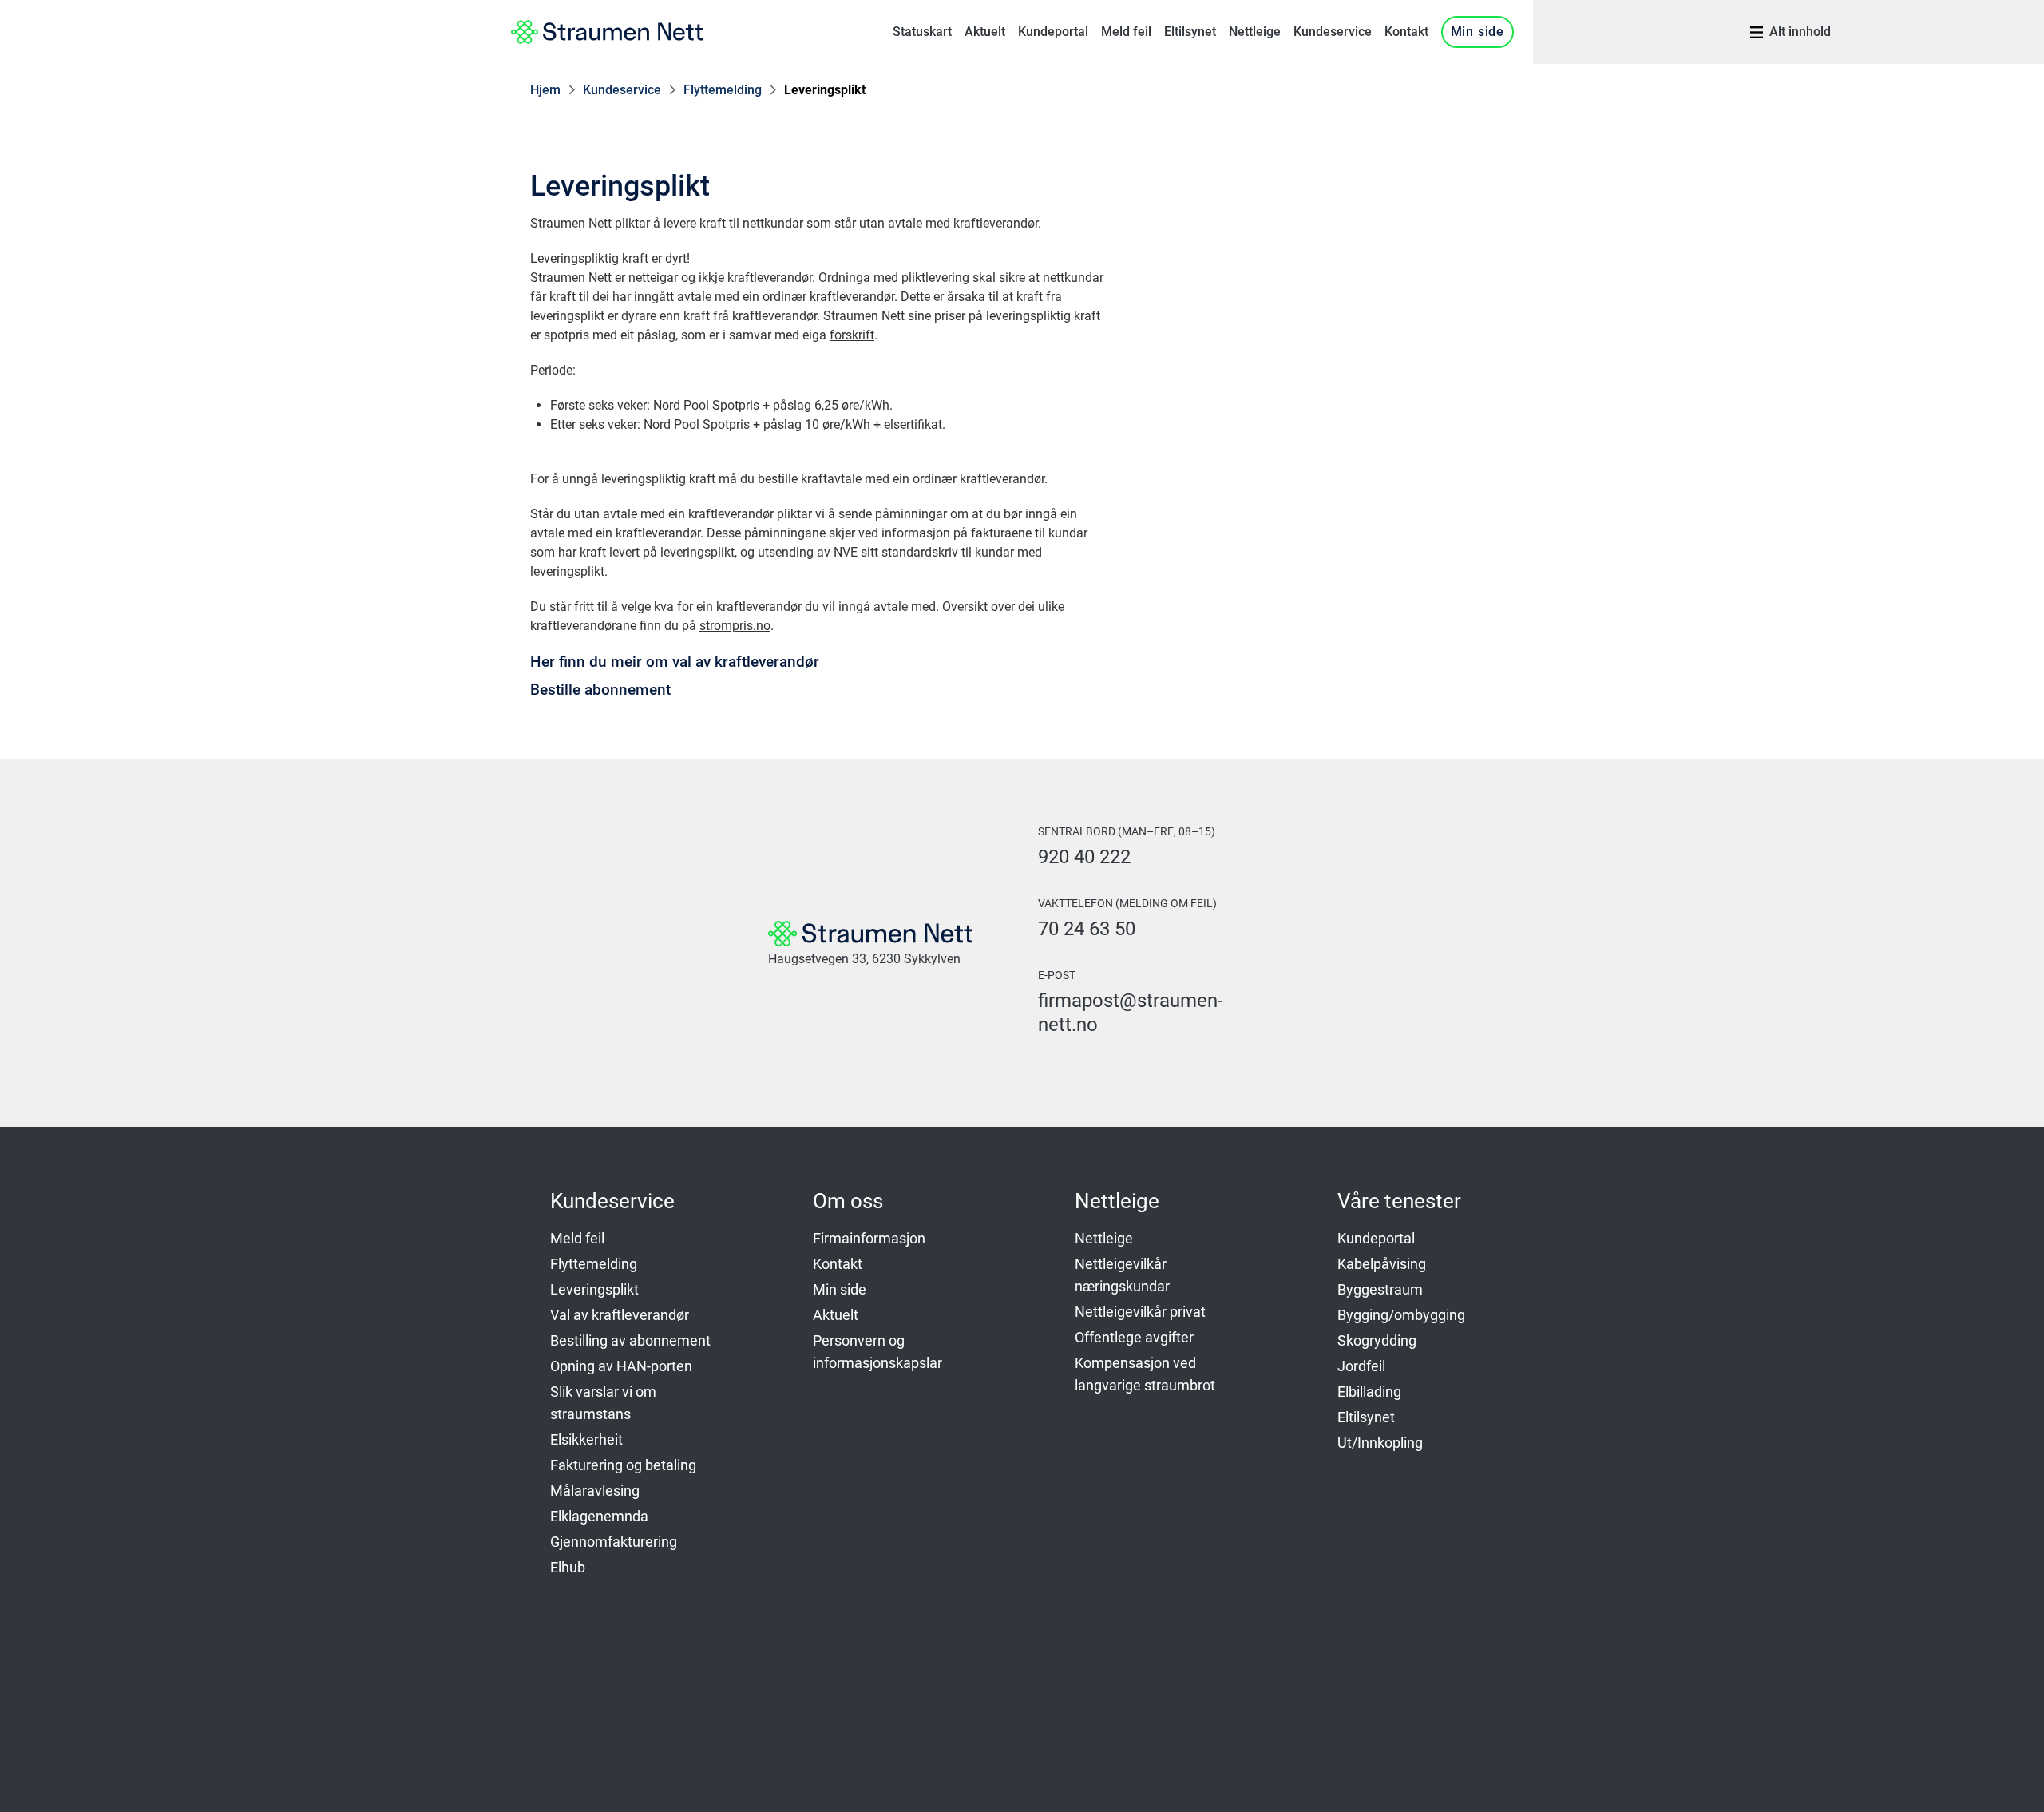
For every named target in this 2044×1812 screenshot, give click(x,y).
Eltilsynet (1190, 32)
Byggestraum (1380, 1289)
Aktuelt (985, 32)
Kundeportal (1053, 32)
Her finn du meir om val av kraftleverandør (675, 662)
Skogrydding (1377, 1340)
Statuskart (922, 32)
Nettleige (1255, 32)
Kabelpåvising (1382, 1264)
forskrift (852, 335)
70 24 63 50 (1087, 929)
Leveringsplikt (825, 90)
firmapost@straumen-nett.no (1131, 1013)
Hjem (545, 90)
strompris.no (735, 626)
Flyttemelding (723, 90)
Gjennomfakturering (614, 1542)
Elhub (568, 1567)
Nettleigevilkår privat (1140, 1312)
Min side (1478, 32)
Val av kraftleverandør (620, 1315)
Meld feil (1126, 32)
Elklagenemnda (599, 1516)
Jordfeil (1361, 1366)
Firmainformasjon (869, 1238)
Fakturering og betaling (623, 1465)
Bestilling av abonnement (630, 1340)
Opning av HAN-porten (621, 1366)
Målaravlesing (595, 1491)
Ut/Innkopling (1380, 1443)
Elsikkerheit (586, 1439)
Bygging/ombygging (1401, 1315)
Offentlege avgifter (1134, 1337)
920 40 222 (1084, 857)
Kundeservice (1333, 32)
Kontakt (1406, 32)
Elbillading (1369, 1392)
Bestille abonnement (600, 690)
